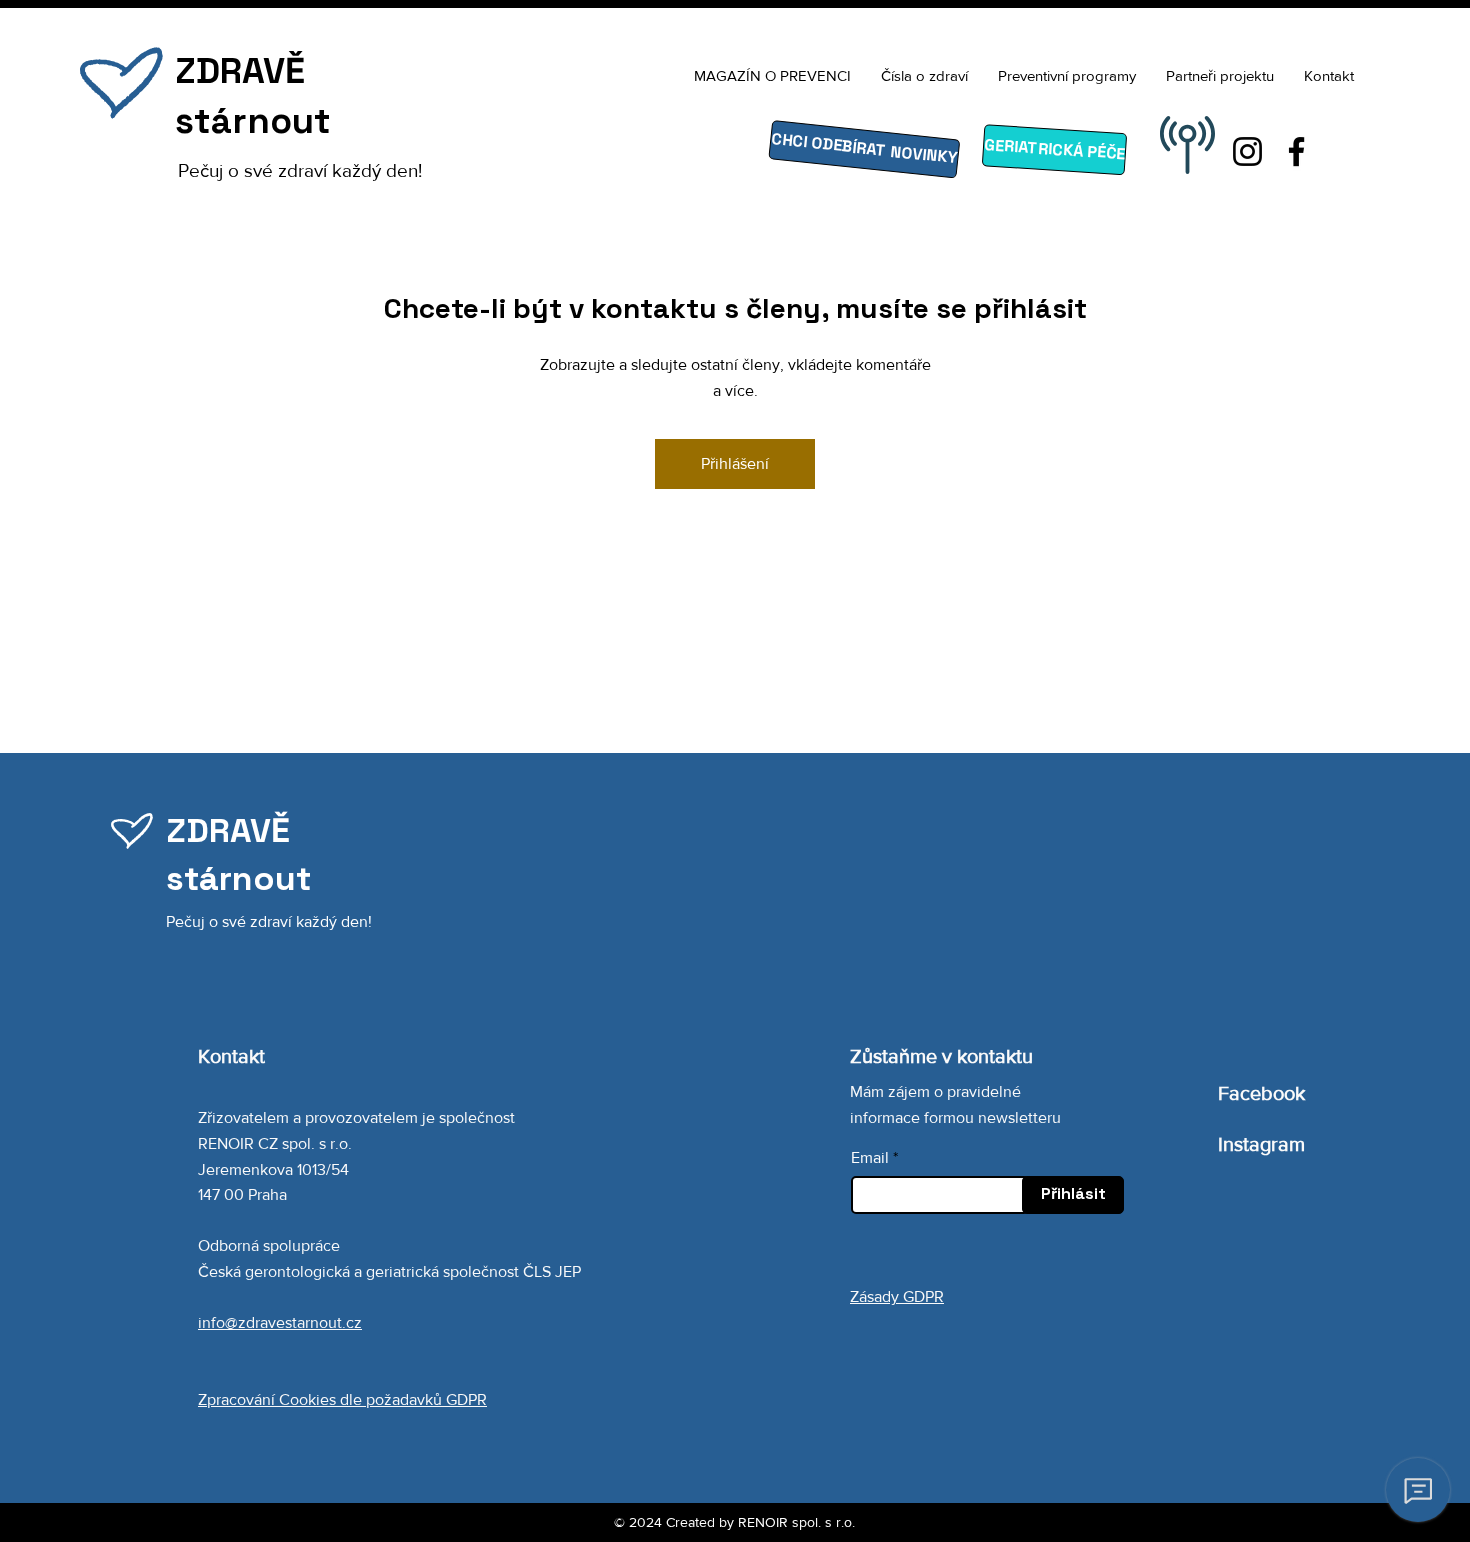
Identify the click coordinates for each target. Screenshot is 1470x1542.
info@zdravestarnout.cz (280, 1322)
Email (870, 1158)
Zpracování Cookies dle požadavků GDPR (342, 1399)
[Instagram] (1247, 151)
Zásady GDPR (897, 1296)
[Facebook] (1296, 151)
